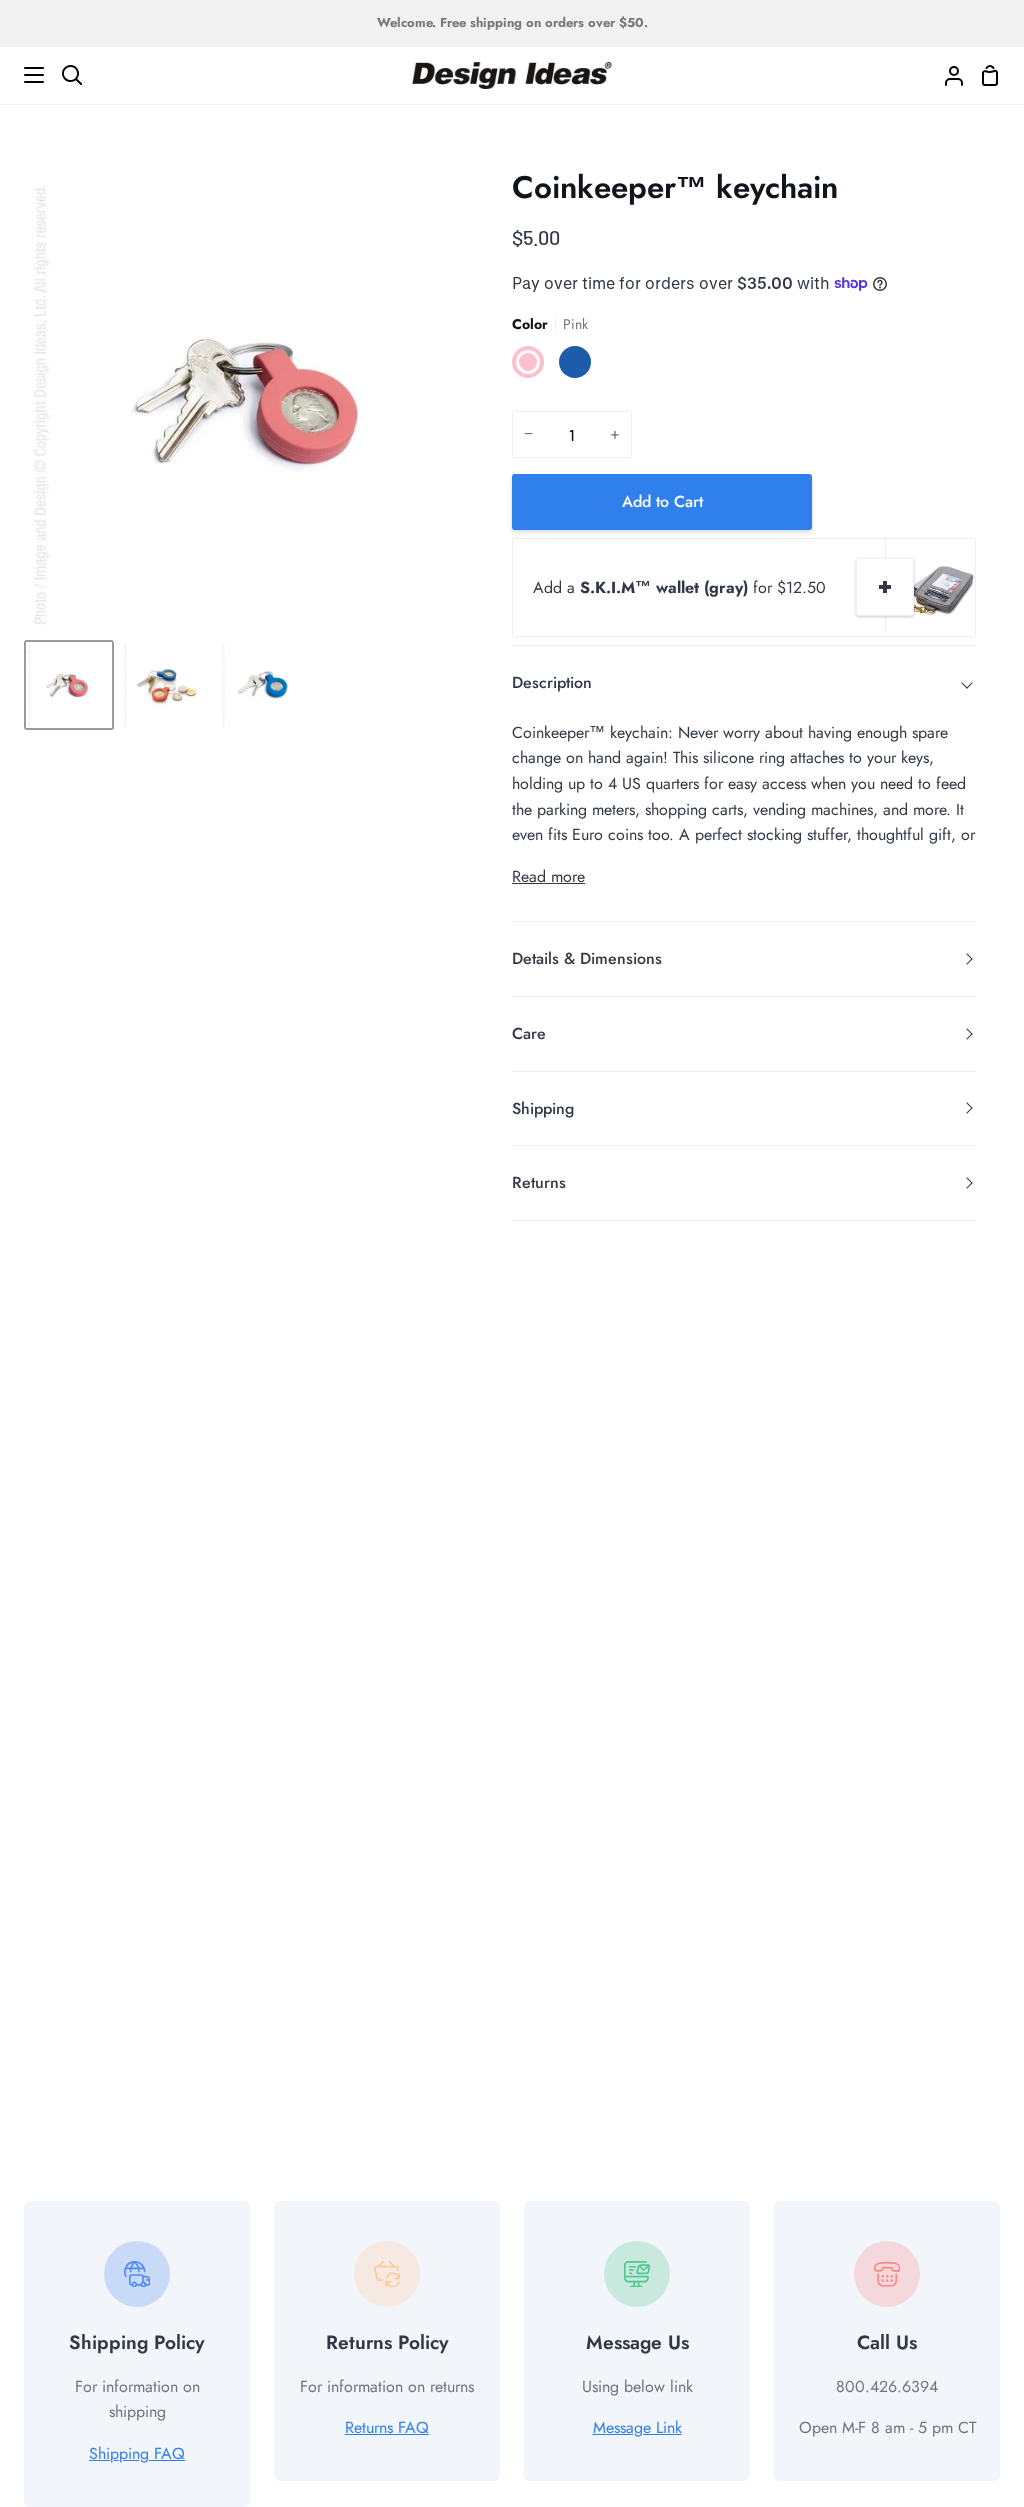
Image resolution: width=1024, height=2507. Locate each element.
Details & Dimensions (587, 958)
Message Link (637, 2427)
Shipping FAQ (137, 2453)
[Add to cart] (885, 587)
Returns (539, 1182)
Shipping (543, 1108)
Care (529, 1033)
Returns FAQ (387, 2427)
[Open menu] (23, 75)
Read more (548, 876)
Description (552, 682)
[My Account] (946, 75)
